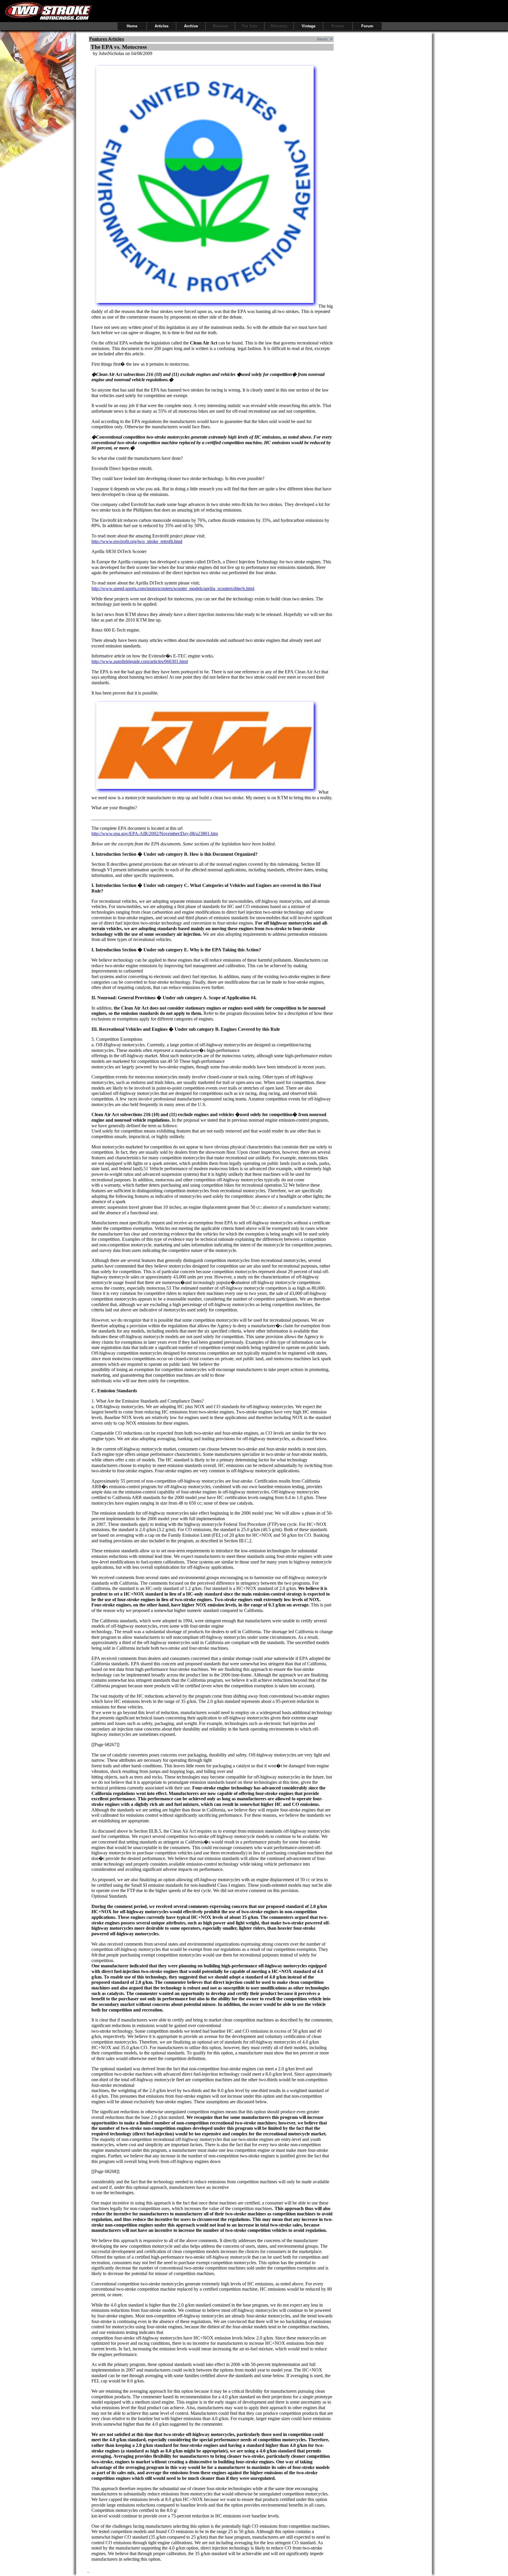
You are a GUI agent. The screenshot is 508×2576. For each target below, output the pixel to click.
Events (338, 26)
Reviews (220, 26)
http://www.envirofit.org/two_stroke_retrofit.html (137, 541)
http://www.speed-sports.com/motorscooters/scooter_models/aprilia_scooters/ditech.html (173, 588)
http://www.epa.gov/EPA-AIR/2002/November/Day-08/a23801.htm (155, 834)
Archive (191, 26)
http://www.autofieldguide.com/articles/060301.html (140, 661)
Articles (162, 26)
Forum (367, 26)
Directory (279, 26)
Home (132, 26)
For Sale (250, 26)
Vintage (309, 26)
